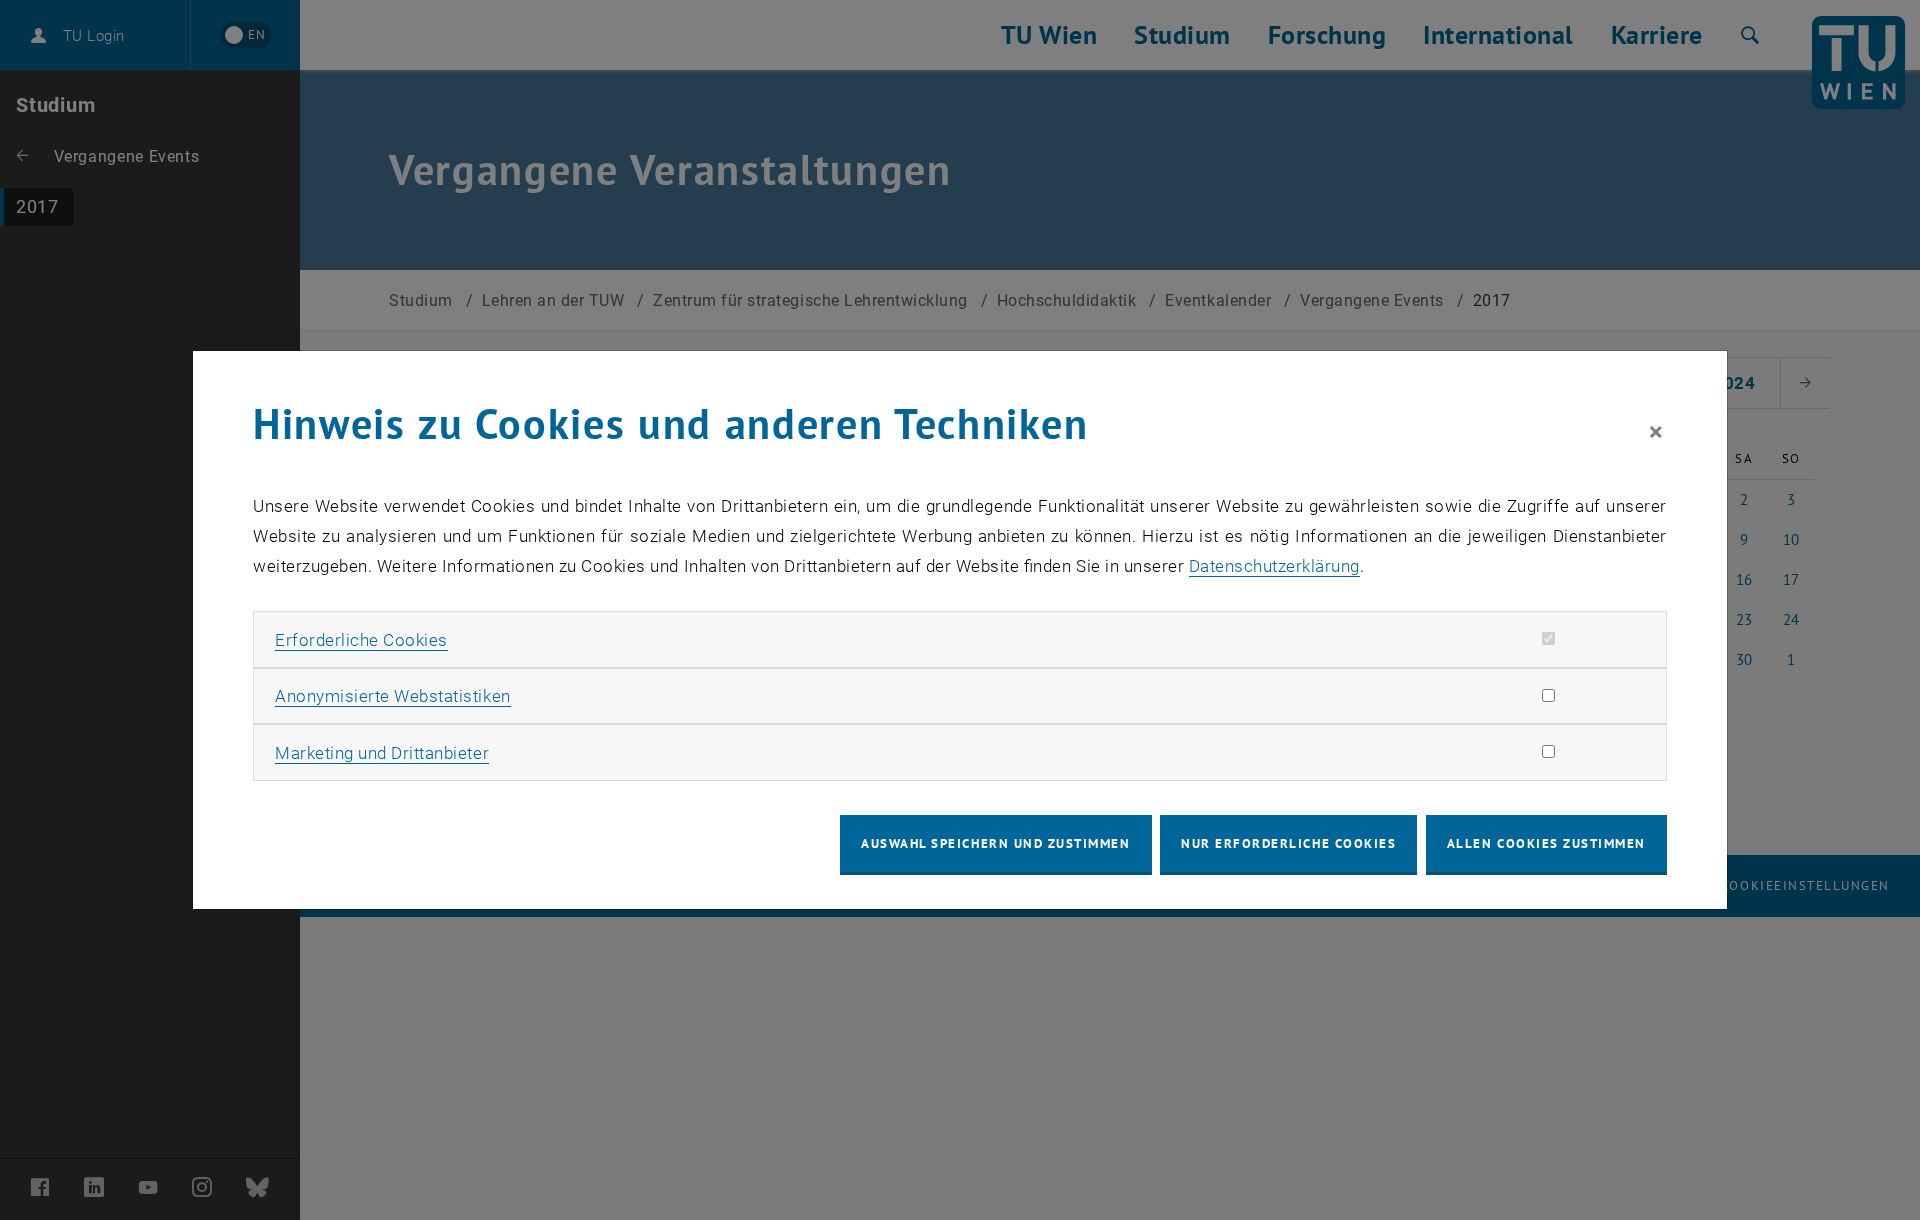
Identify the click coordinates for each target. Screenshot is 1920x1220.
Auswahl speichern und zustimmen (995, 843)
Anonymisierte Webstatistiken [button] (392, 696)
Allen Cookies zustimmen (1546, 843)
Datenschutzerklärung (1274, 566)
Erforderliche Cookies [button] (361, 640)
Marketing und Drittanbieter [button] (382, 753)
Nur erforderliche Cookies (1288, 843)
